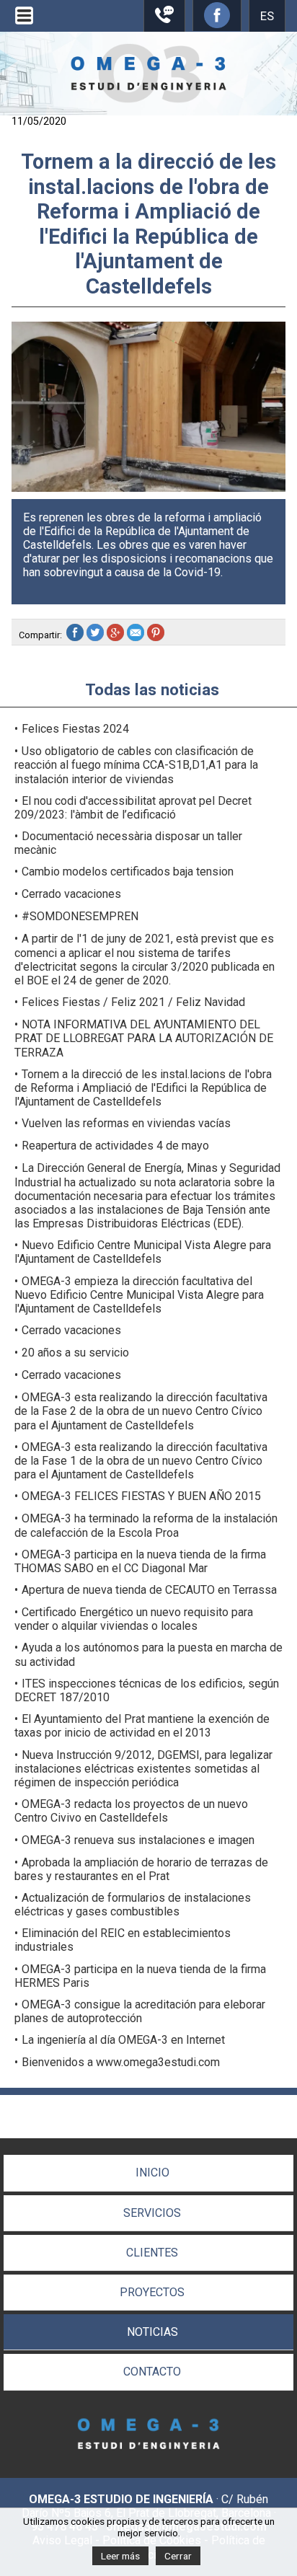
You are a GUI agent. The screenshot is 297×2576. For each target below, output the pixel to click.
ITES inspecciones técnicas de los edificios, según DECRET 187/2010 (147, 1690)
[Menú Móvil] (24, 24)
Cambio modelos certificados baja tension (128, 872)
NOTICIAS (152, 2332)
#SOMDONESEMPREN (80, 916)
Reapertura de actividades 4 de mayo (115, 1146)
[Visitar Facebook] (217, 24)
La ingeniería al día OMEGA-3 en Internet (123, 2040)
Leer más (120, 2556)
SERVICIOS (152, 2213)
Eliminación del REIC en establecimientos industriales (123, 1940)
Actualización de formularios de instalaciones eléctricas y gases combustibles (133, 1905)
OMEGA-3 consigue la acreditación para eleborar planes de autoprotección (140, 2011)
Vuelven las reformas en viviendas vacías (126, 1123)
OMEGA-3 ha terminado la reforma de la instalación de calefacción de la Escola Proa (146, 1525)
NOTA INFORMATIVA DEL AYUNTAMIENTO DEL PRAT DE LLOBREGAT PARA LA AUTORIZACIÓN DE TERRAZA (144, 1038)
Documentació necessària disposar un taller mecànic (128, 843)
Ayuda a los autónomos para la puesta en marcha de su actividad (148, 1654)
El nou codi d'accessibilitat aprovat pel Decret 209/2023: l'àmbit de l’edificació (133, 808)
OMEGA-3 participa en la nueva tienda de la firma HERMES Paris (140, 1976)
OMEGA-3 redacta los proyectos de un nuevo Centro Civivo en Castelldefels (131, 1811)
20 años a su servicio (75, 1353)
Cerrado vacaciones (71, 894)
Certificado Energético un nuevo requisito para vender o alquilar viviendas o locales (134, 1619)
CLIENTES (152, 2253)
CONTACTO (152, 2372)
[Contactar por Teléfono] (164, 20)
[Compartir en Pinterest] (157, 635)
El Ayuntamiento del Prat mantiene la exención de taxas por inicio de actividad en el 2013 (142, 1726)
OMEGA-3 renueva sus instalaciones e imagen (138, 1840)
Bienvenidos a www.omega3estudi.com (121, 2062)
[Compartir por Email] (137, 635)
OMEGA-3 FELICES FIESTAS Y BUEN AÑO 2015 (141, 1496)
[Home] (148, 99)
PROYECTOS (152, 2292)
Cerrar (178, 2556)
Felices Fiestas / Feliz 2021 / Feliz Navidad (133, 1002)
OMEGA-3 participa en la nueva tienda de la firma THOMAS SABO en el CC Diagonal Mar (140, 1561)
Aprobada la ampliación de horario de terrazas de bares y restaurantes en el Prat (141, 1869)
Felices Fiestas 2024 (75, 729)
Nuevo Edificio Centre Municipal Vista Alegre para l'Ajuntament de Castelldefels (143, 1252)
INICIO (152, 2173)
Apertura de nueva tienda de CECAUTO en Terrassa (149, 1590)
